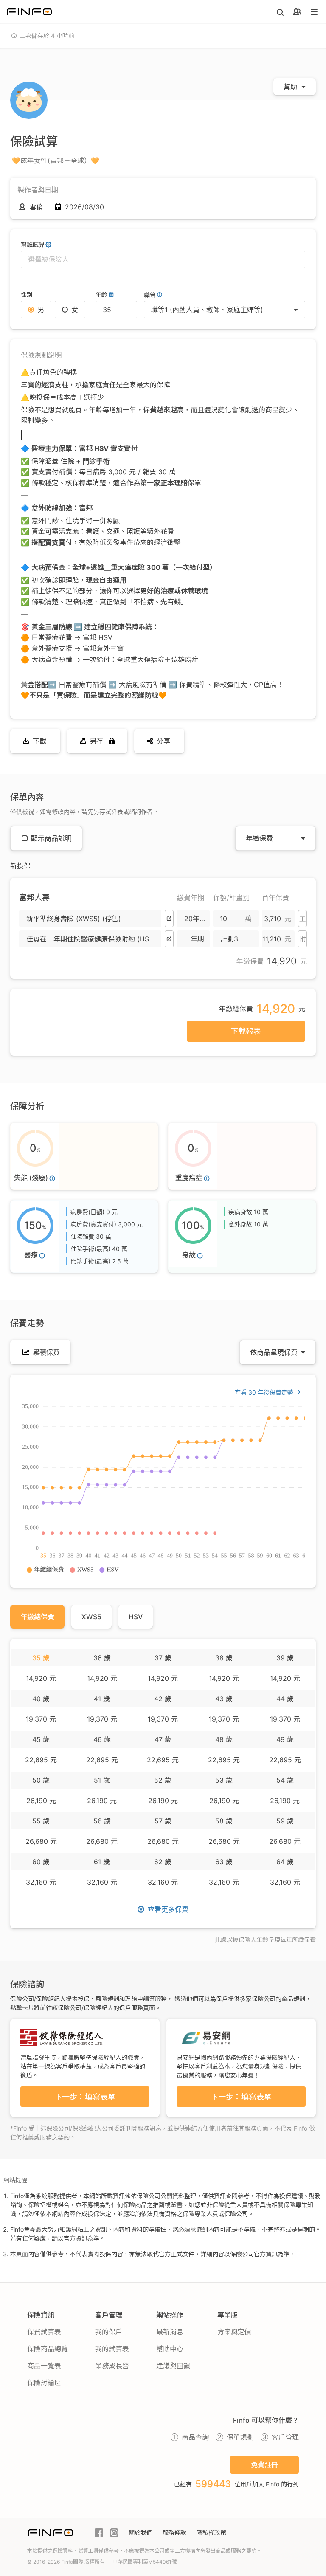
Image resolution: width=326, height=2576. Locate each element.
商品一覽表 (44, 2366)
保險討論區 (44, 2383)
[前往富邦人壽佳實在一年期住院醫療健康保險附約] (169, 939)
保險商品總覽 (48, 2349)
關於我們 (141, 2532)
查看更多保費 (168, 1909)
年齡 (101, 295)
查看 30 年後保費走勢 (264, 1392)
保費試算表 (44, 2332)
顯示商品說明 (51, 838)
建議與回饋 (173, 2366)
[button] (90, 919)
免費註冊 (264, 2465)
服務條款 (174, 2532)
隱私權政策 (211, 2532)
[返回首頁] (29, 12)
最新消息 (170, 2332)
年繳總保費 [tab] (37, 1617)
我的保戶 (109, 2332)
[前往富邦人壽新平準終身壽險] (169, 919)
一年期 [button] (194, 939)
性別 (27, 295)
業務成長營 (112, 2366)
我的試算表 (112, 2349)
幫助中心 (170, 2349)
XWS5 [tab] (91, 1617)
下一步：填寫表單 (85, 2097)
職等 (150, 295)
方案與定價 (234, 2332)
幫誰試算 (33, 244)
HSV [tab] (136, 1617)
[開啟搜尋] (280, 12)
